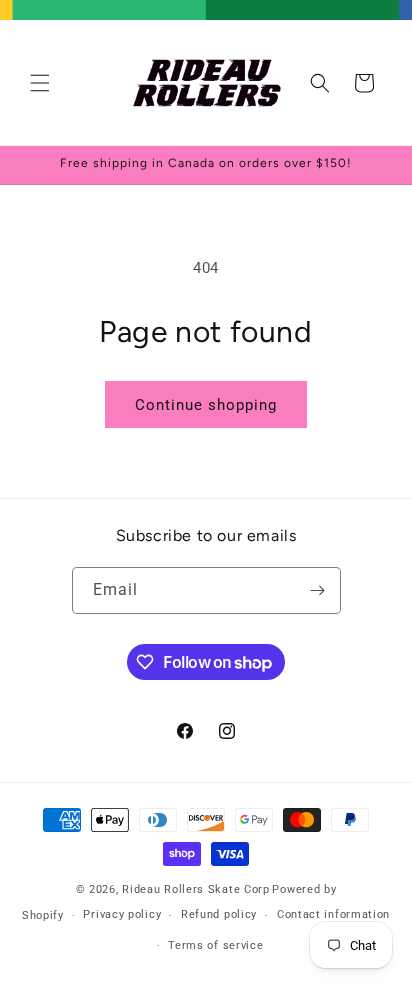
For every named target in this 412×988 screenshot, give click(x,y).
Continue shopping (206, 405)
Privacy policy (122, 914)
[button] (40, 83)
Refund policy (219, 914)
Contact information (333, 914)
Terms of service (215, 945)
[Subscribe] (318, 590)
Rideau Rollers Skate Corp (196, 889)
